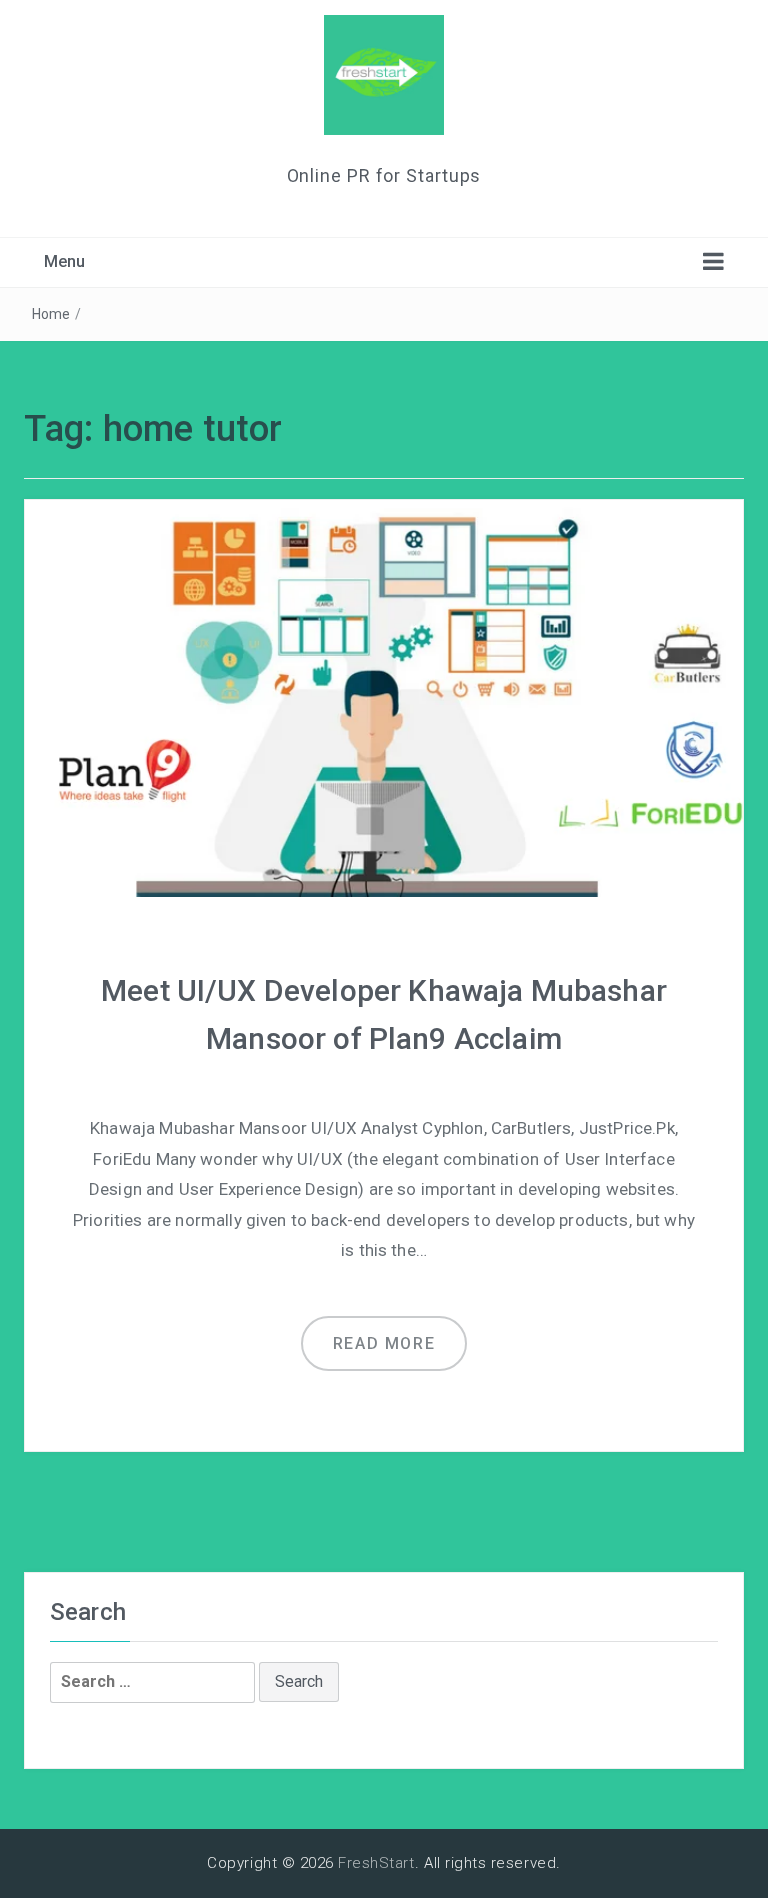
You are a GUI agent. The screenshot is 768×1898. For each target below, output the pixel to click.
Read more (384, 1343)
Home (51, 314)
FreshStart (376, 1863)
